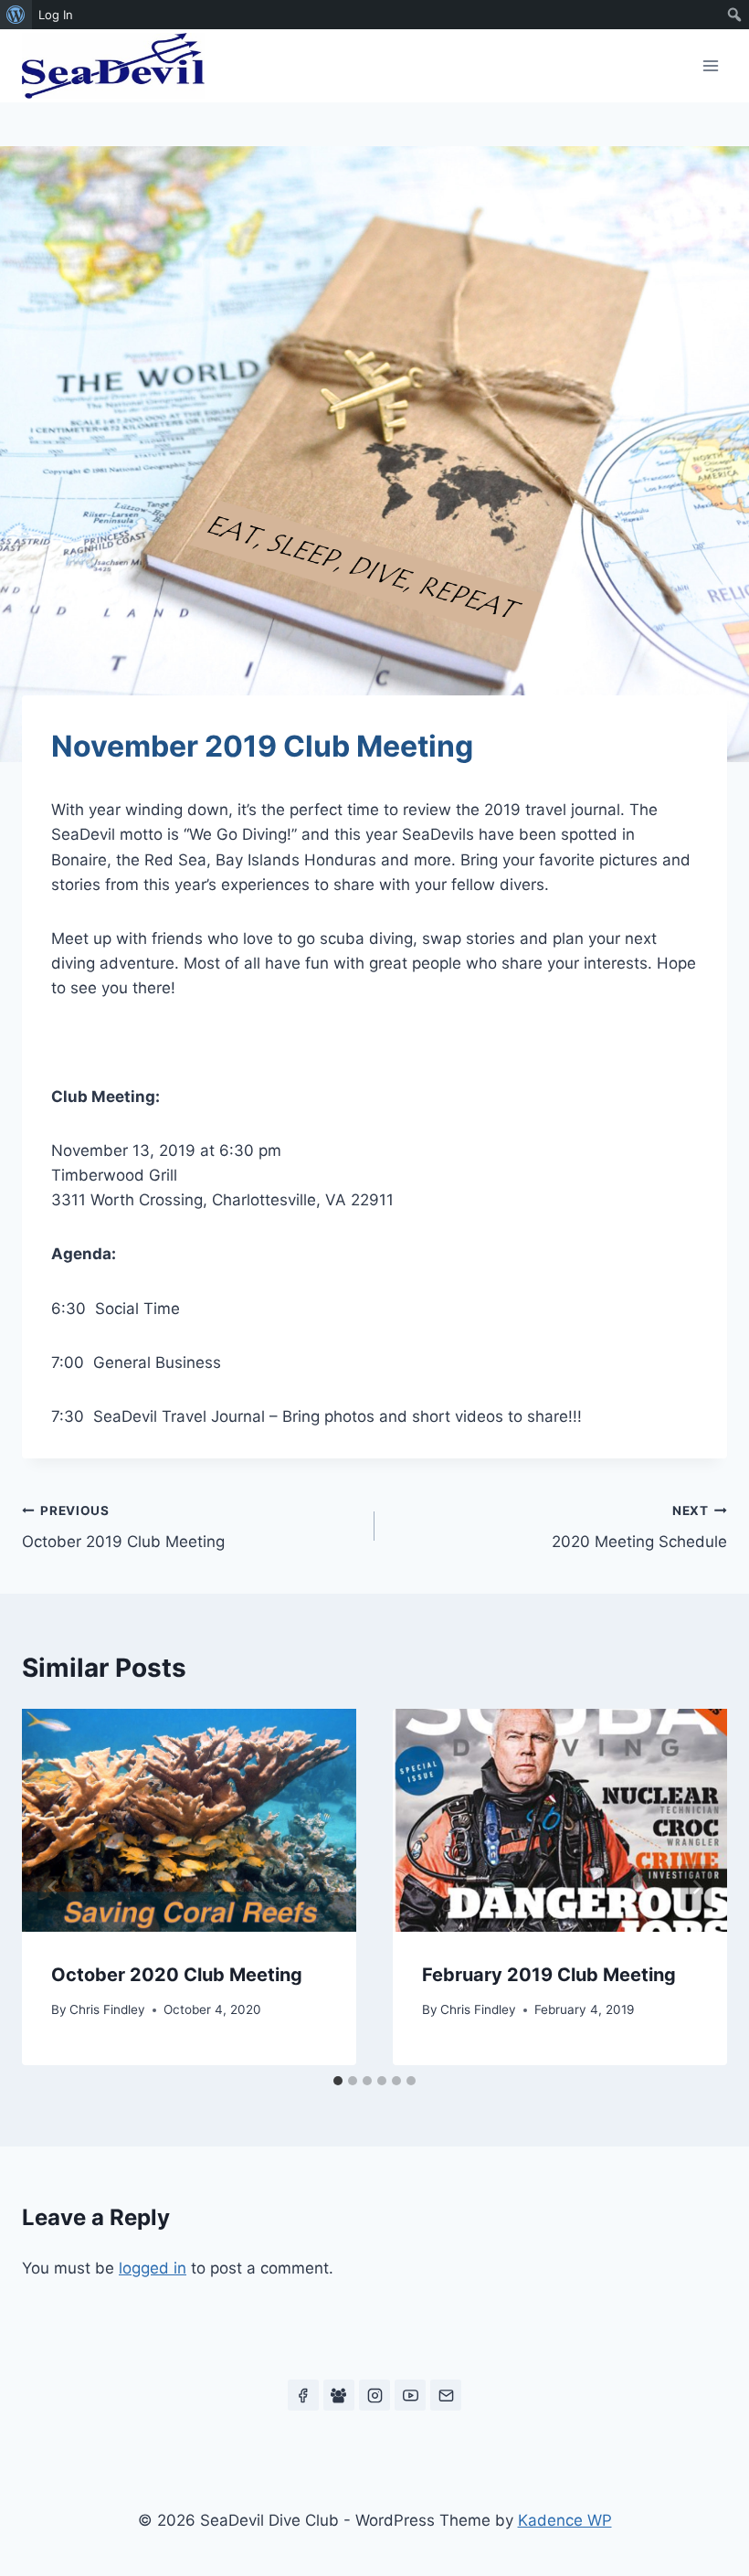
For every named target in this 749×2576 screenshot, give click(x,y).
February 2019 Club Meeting (549, 1975)
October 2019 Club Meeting (123, 1527)
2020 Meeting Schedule (639, 1527)
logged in (153, 2268)
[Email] (446, 2395)
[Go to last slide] (53, 1887)
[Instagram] (374, 2395)
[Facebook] (303, 2395)
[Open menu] (710, 65)
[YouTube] (410, 2395)
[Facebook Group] (339, 2395)
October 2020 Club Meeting (177, 1975)
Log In (56, 15)
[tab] (338, 2081)
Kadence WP (565, 2520)
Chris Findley (107, 2009)
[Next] (696, 1887)
